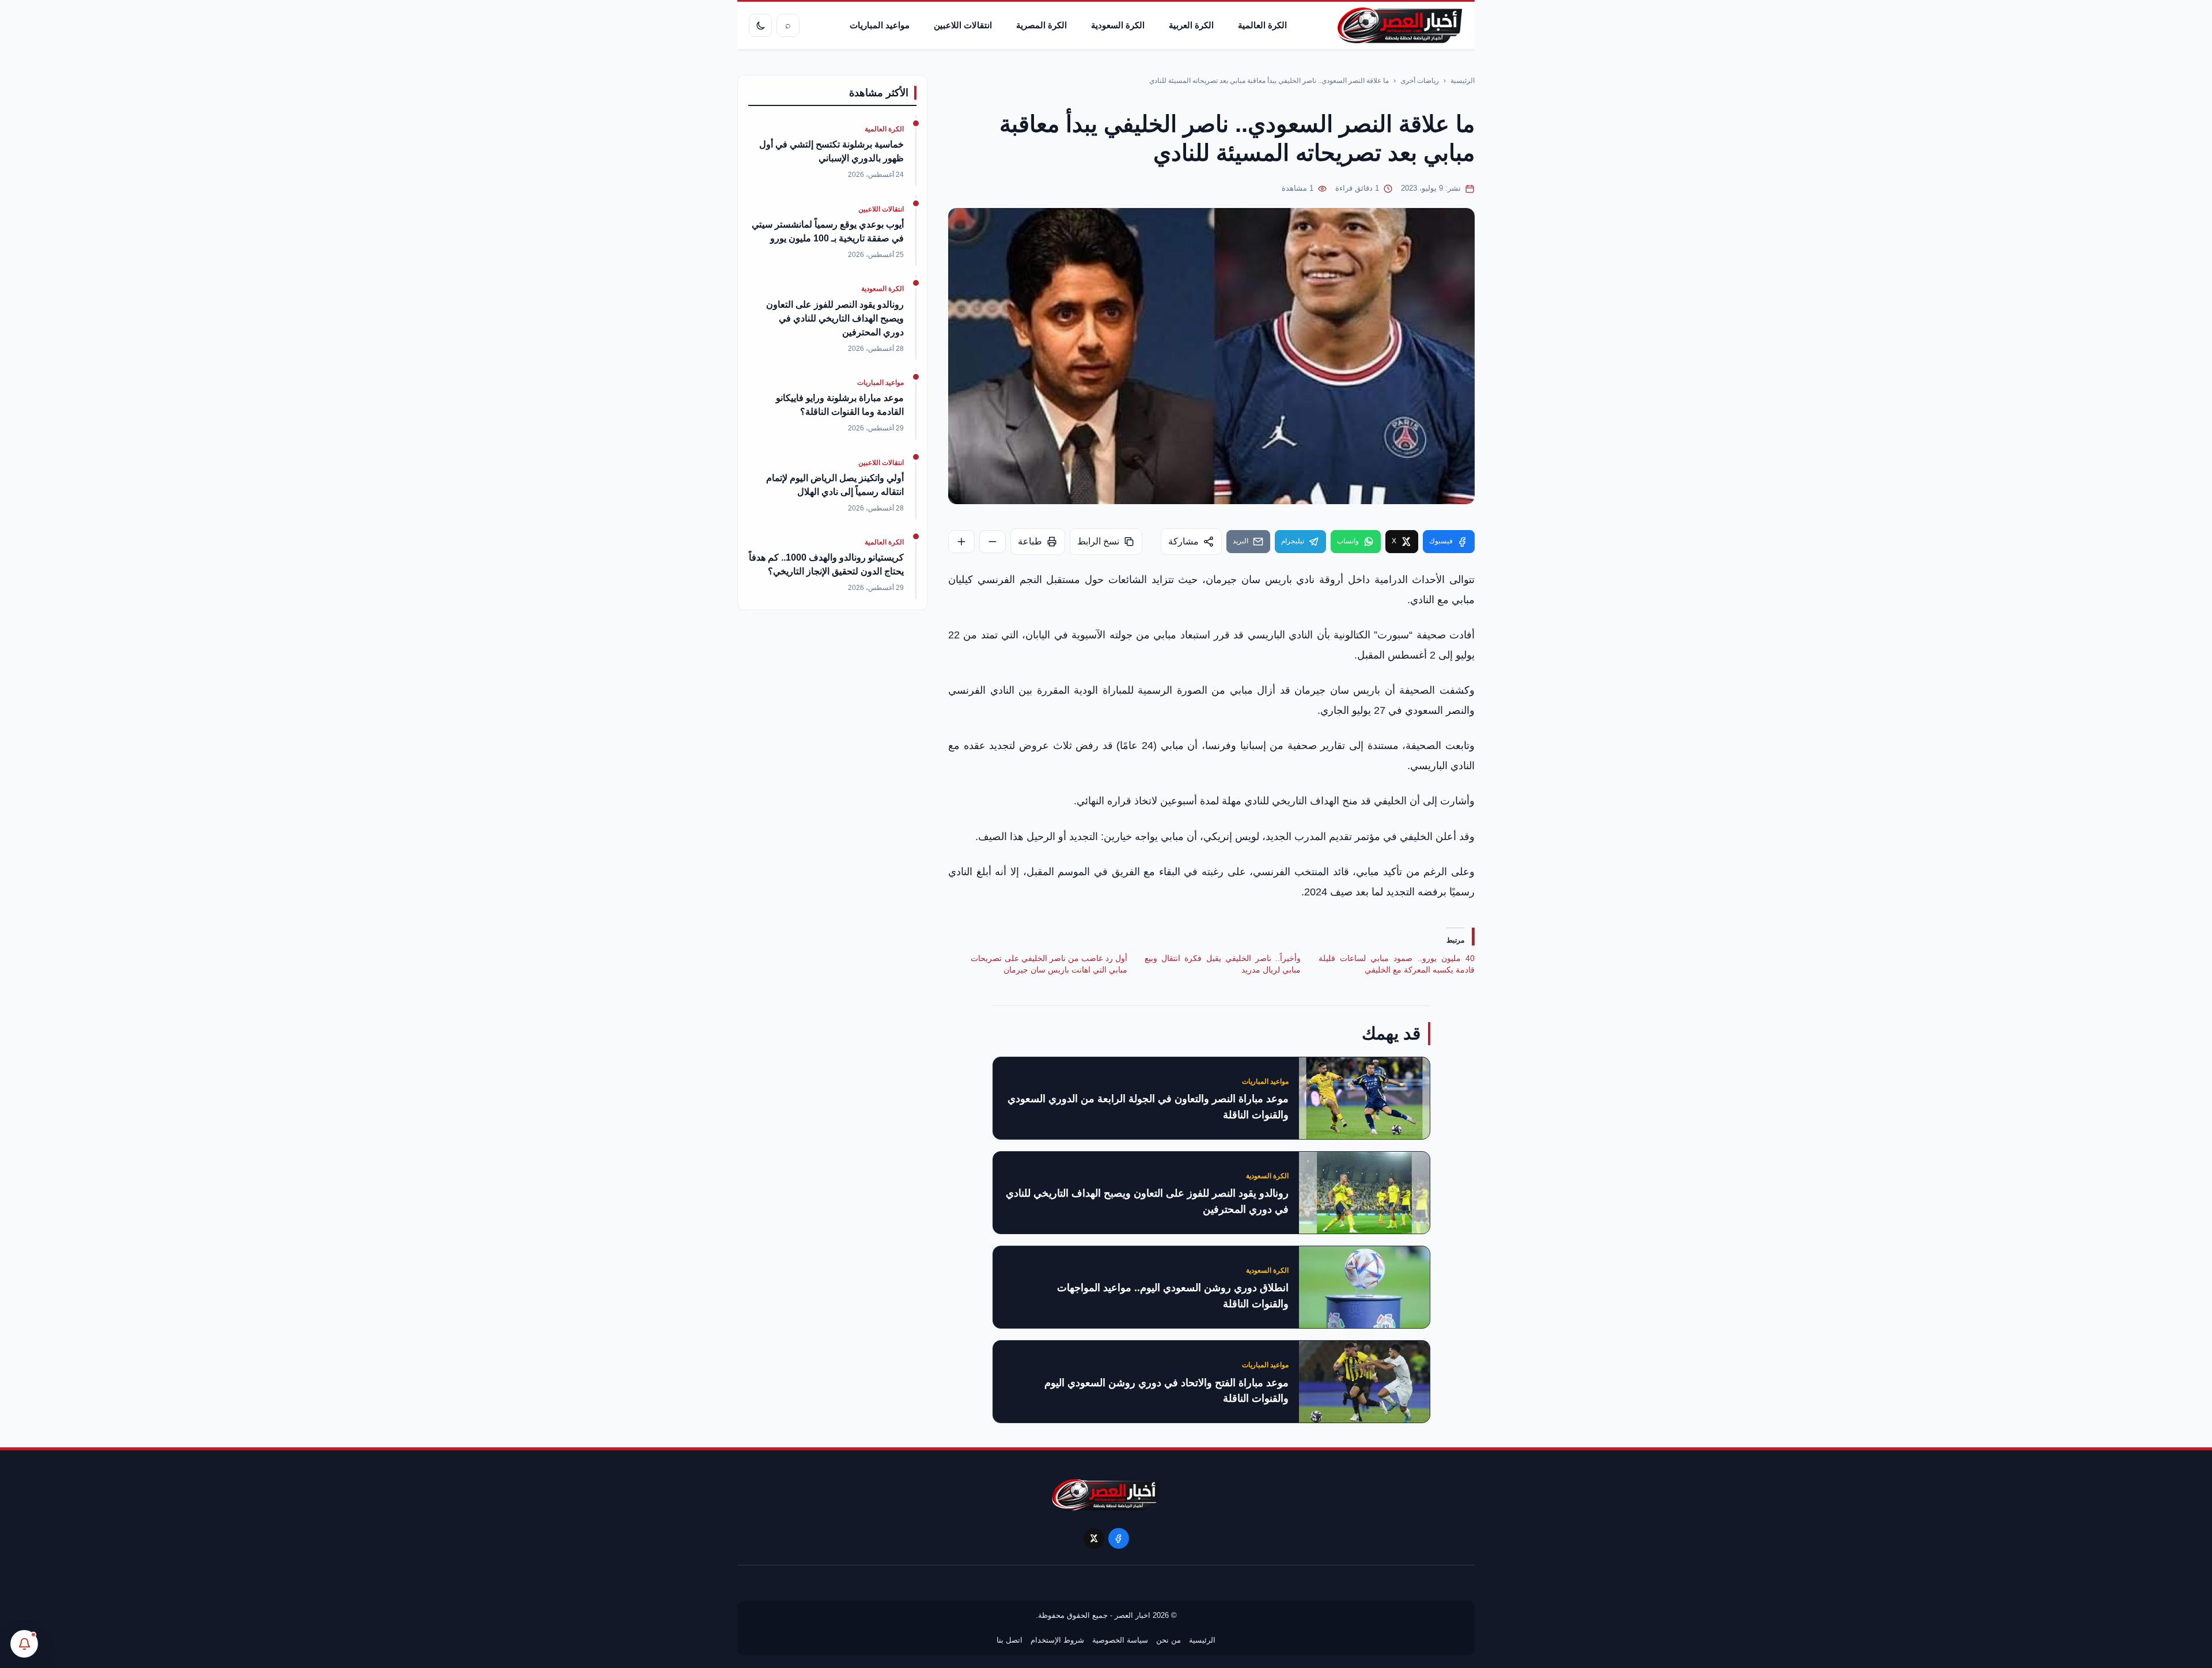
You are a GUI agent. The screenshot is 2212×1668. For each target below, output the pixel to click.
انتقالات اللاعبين (963, 25)
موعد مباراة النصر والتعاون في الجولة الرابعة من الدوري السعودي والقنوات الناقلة (1148, 1107)
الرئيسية (1463, 81)
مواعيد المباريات (880, 25)
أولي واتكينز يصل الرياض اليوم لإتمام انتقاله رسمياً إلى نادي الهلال (835, 485)
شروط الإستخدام (1057, 1640)
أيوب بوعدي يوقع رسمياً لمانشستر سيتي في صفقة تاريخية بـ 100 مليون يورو (828, 231)
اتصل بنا (1010, 1640)
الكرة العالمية (1262, 25)
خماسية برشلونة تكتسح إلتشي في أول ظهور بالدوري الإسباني (832, 151)
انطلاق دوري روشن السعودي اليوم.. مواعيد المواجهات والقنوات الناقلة (1173, 1296)
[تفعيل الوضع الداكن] (760, 25)
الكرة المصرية (1041, 25)
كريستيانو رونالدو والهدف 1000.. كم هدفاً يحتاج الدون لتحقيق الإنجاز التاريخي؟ (826, 564)
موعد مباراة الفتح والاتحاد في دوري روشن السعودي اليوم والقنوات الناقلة (1166, 1391)
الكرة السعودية (1118, 25)
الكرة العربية (1191, 25)
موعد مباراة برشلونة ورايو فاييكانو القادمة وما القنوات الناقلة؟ (840, 405)
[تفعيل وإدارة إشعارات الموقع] (24, 1644)
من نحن (1169, 1640)
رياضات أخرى (1420, 81)
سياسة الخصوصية (1120, 1640)
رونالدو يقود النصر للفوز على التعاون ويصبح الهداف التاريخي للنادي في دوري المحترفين (1147, 1201)
